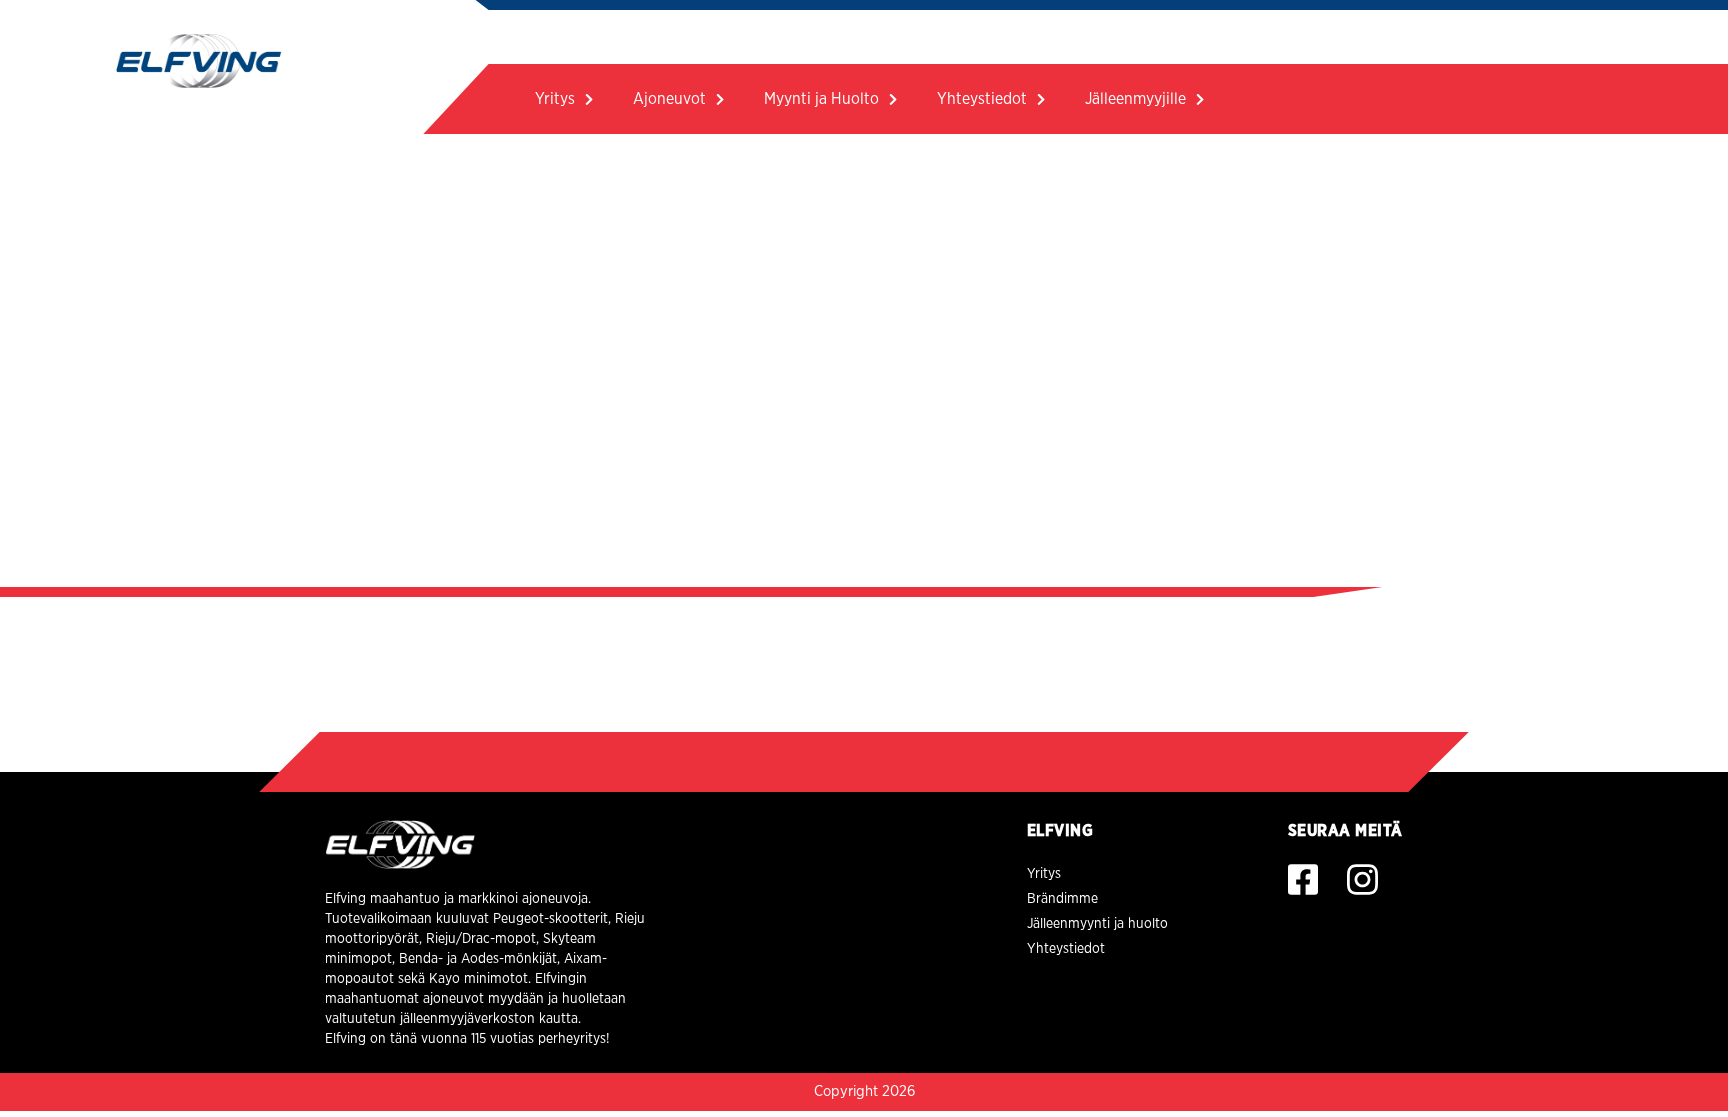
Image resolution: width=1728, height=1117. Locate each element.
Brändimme (1062, 899)
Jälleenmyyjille (1135, 99)
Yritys (555, 99)
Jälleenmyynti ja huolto (1097, 924)
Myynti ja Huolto (821, 99)
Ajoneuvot (669, 99)
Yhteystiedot (982, 99)
